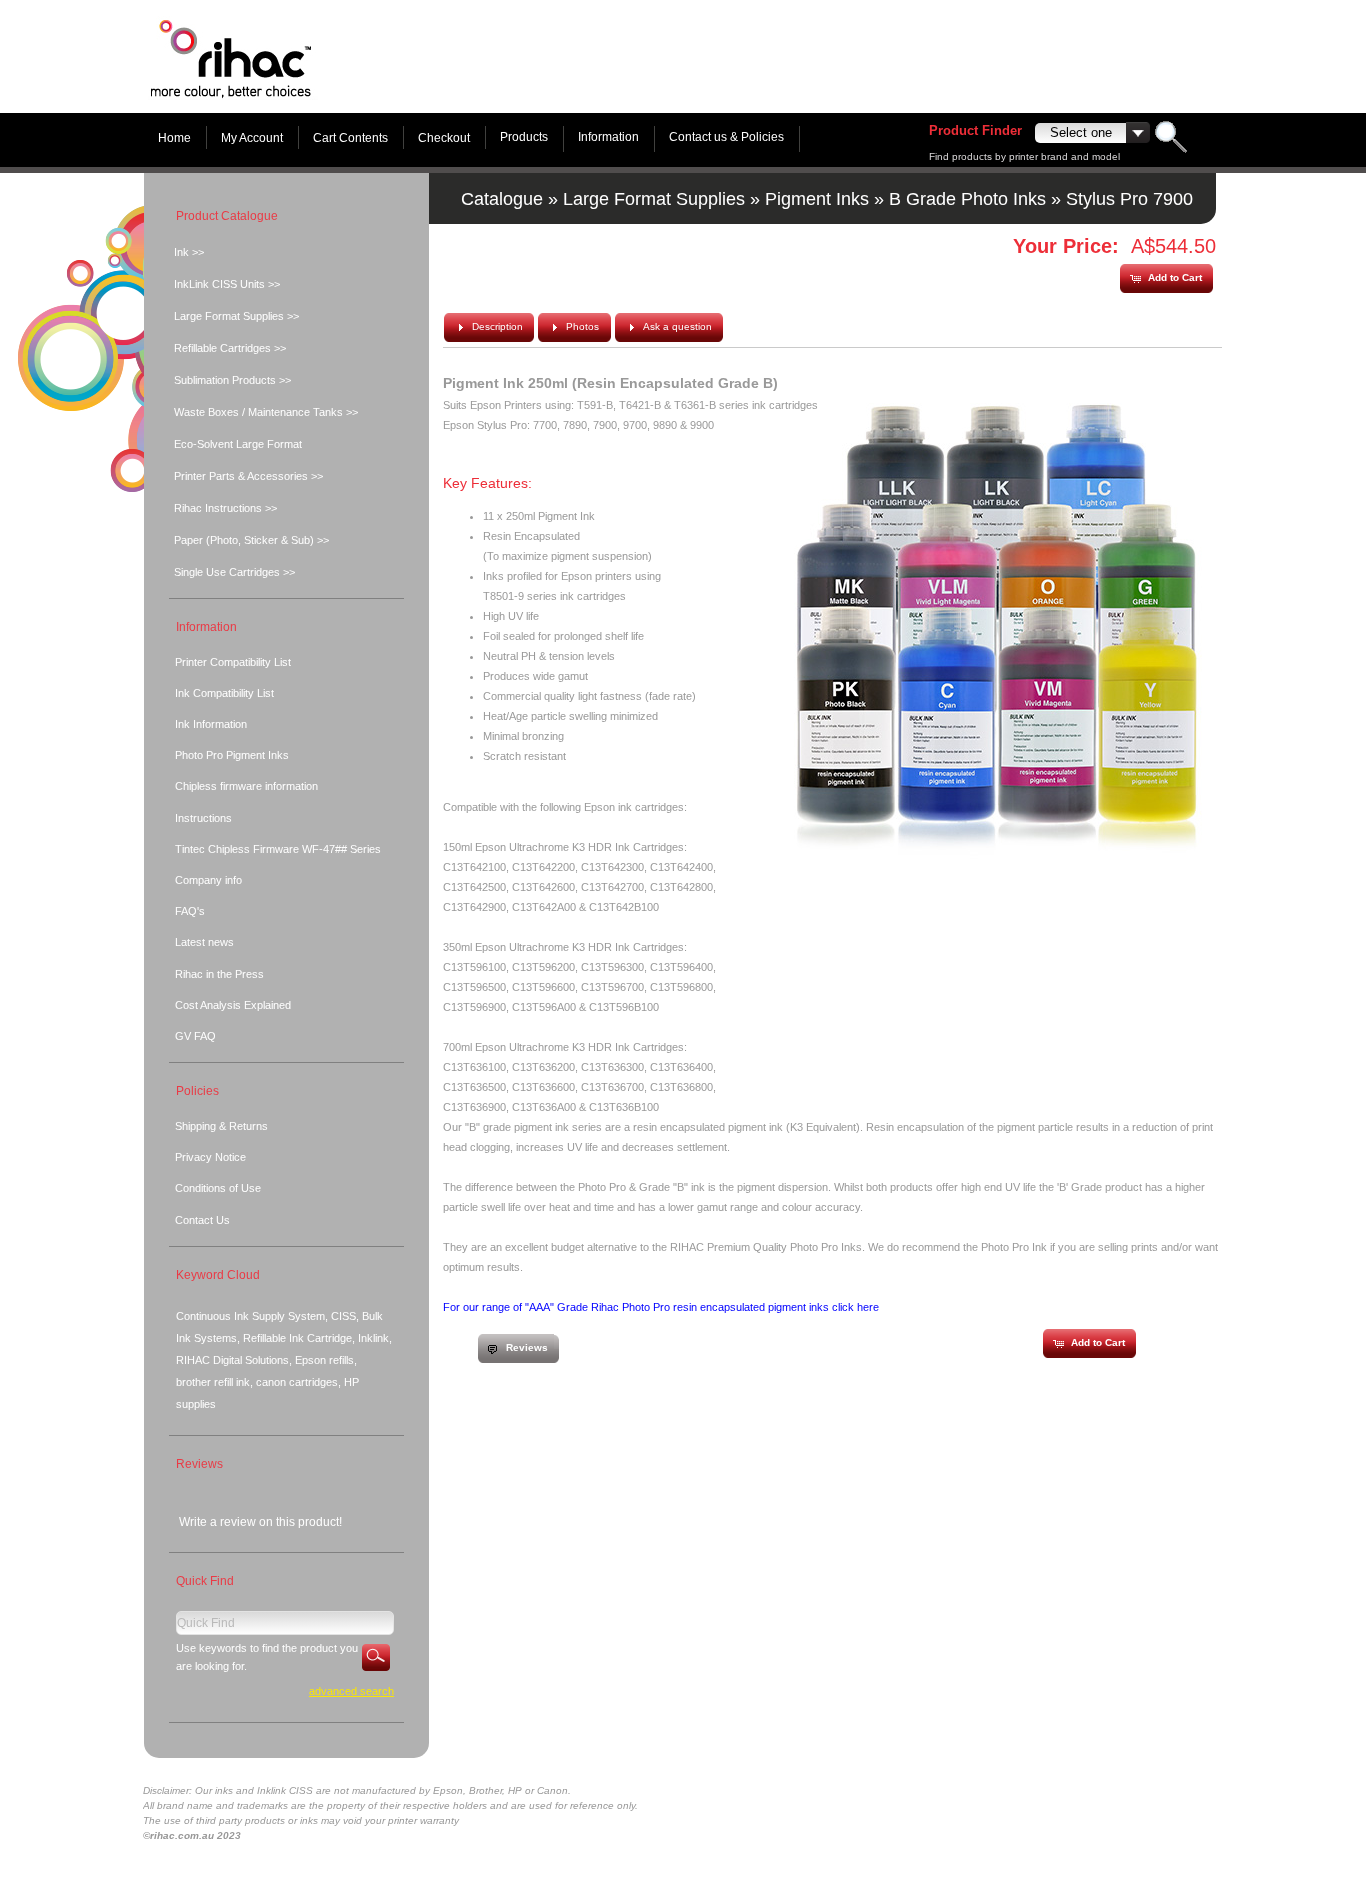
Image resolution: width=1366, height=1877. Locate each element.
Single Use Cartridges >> (234, 572)
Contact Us (202, 1220)
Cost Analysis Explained (233, 1005)
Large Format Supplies (654, 199)
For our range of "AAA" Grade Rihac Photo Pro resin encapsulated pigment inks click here (661, 1307)
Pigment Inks (817, 199)
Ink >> (189, 252)
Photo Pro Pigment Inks (232, 755)
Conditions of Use (218, 1188)
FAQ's (190, 911)
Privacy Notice (210, 1157)
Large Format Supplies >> (236, 316)
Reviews (199, 1464)
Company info (208, 880)
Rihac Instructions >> (225, 508)
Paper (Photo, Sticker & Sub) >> (251, 540)
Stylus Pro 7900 (1129, 199)
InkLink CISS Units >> (227, 284)
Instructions (203, 818)
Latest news (204, 942)
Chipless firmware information (246, 786)
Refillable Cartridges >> (230, 348)
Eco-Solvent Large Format (238, 444)
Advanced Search (351, 1691)
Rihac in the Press (219, 974)
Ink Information (211, 724)
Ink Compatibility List (224, 693)
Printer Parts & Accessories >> (248, 476)
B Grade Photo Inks (967, 199)
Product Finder (975, 130)
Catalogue (502, 199)
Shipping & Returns (221, 1126)
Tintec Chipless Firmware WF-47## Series (278, 849)
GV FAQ (195, 1036)
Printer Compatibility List (233, 662)
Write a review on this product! (260, 1522)
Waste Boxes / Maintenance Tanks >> (266, 412)
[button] (1166, 278)
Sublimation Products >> (232, 380)
